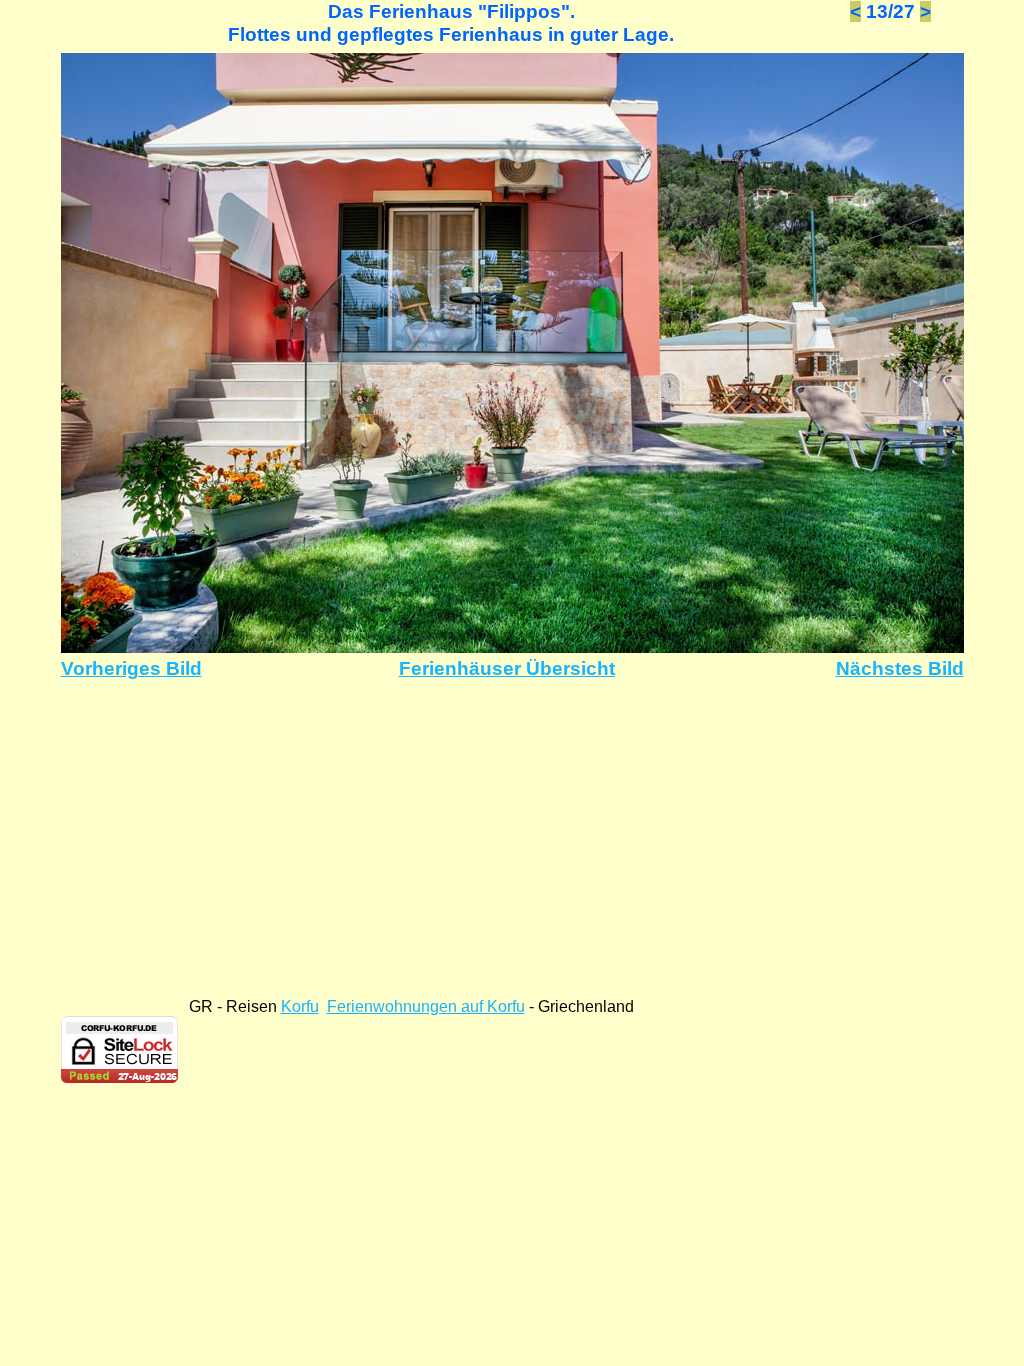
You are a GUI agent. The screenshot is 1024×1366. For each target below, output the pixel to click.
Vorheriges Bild (131, 668)
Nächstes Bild (900, 668)
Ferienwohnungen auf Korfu (426, 1006)
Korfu (300, 1006)
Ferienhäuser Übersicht (507, 668)
